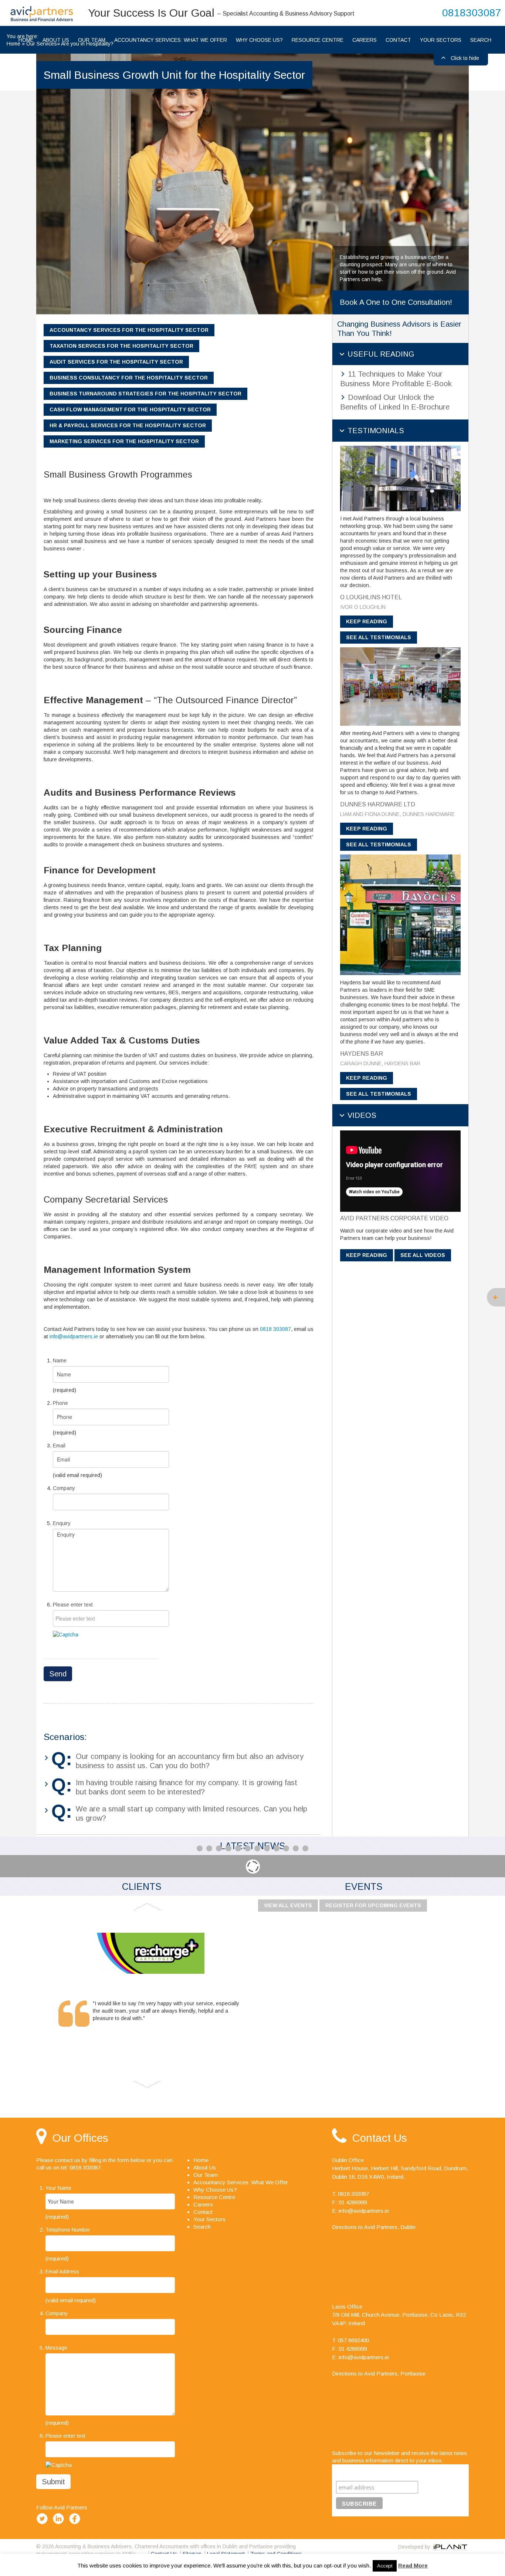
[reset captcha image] (66, 1634)
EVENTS (364, 1887)
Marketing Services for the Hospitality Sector (124, 441)
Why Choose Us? (259, 40)
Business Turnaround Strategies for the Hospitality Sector (145, 394)
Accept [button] (385, 2566)
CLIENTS (142, 1887)
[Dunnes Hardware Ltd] (400, 686)
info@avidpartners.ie (74, 1336)
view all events (288, 1905)
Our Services (42, 44)
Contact (398, 40)
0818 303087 (275, 1329)
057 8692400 (353, 2340)
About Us (205, 2167)
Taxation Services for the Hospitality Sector (121, 346)
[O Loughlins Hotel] (400, 478)
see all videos (423, 1255)
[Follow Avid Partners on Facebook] (76, 2524)
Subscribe (351, 2472)
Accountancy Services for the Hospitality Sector (129, 330)
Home (13, 44)
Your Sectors (441, 40)
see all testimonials (379, 637)
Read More (413, 2565)
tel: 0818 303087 (81, 2167)
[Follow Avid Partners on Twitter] (44, 2524)
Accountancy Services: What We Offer (171, 40)
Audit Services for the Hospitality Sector (116, 362)
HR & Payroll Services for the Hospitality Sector (128, 425)
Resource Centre (318, 40)
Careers (365, 40)
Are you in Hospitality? (87, 44)
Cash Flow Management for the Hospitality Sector (130, 409)
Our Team (206, 2175)
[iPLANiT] (450, 2547)
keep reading (367, 621)
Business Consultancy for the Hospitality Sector (129, 378)
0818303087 (472, 13)
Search (481, 40)
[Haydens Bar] (400, 914)
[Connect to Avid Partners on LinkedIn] (60, 2524)
